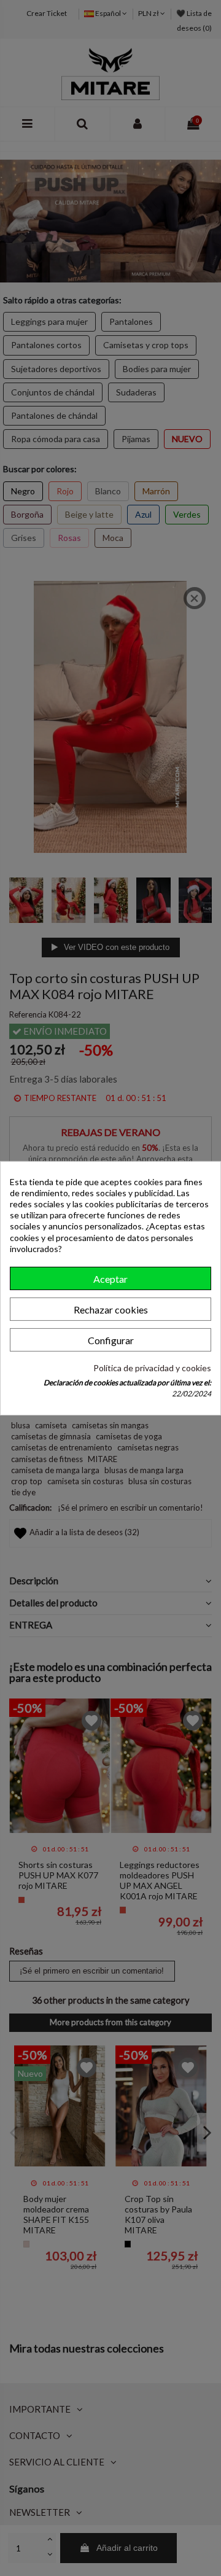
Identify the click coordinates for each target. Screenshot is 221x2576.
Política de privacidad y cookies (152, 1368)
